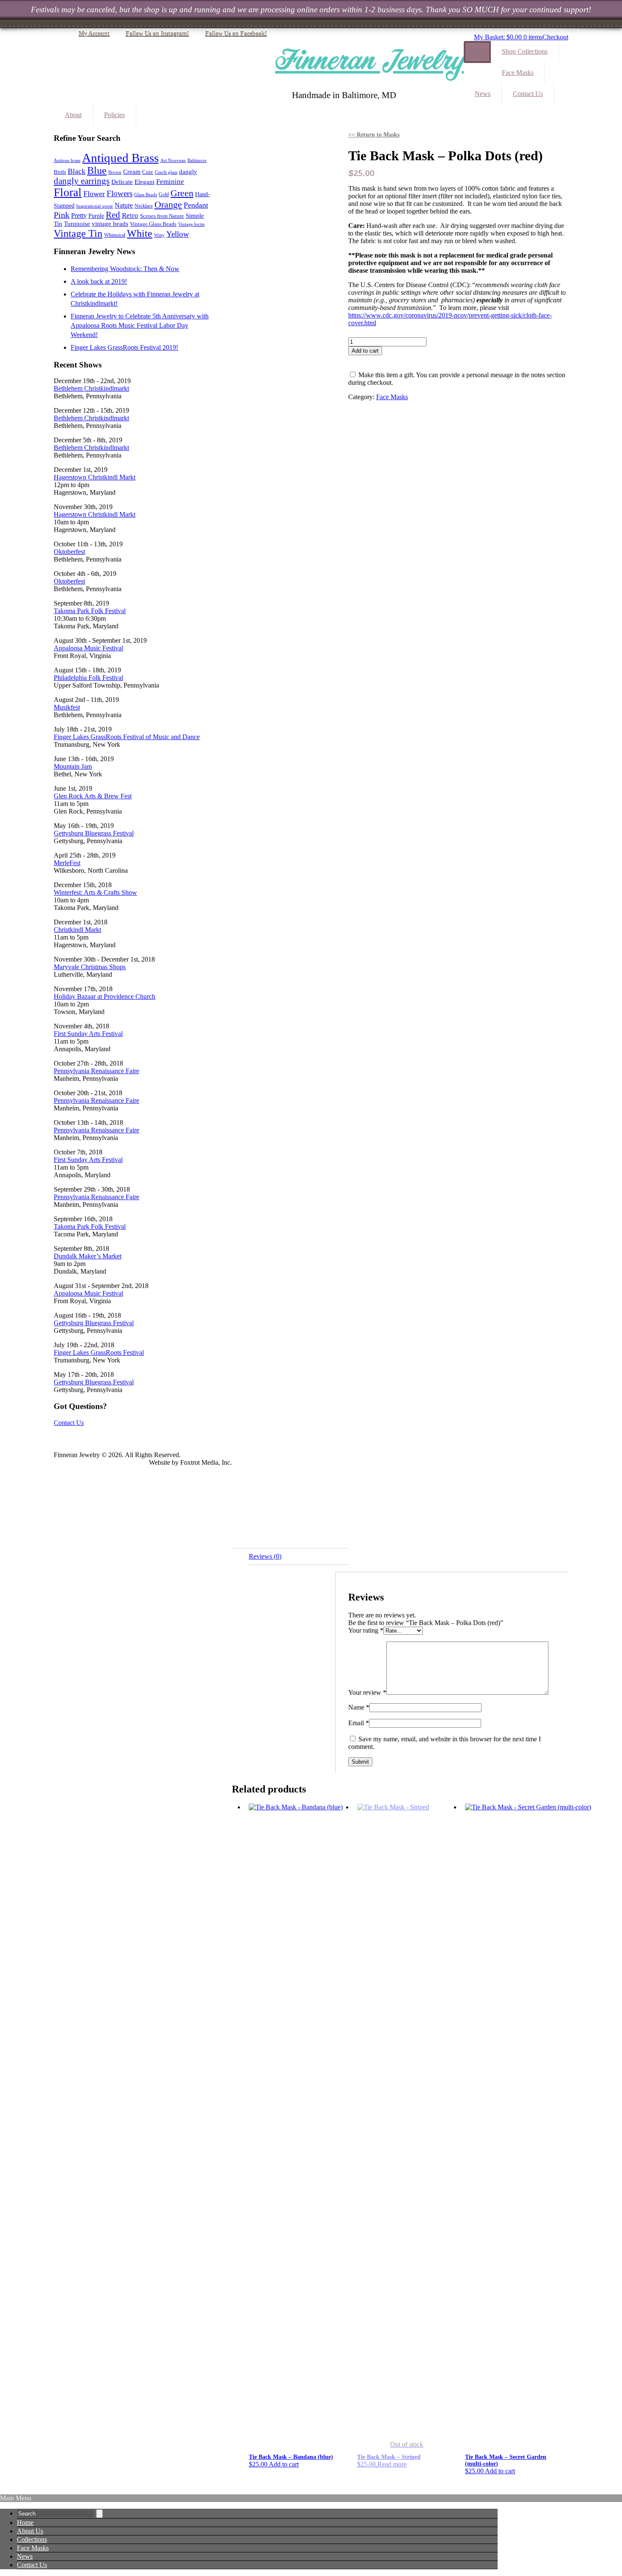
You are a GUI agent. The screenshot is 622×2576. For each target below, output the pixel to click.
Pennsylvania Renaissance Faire (96, 1071)
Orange (168, 204)
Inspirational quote (95, 206)
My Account (94, 34)
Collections (32, 2539)
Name (359, 1707)
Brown (115, 172)
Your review (367, 1692)
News (483, 94)
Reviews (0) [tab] (265, 1556)
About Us (30, 2531)
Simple (195, 216)
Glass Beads (146, 195)
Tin (58, 223)
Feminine (170, 182)
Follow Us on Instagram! (157, 34)
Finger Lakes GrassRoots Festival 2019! (124, 347)
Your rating (366, 1630)
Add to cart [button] (284, 2464)
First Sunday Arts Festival (88, 1034)
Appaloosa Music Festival (88, 648)
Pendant (196, 205)
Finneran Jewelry (369, 61)
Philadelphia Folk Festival (88, 678)
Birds (60, 172)
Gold (164, 195)
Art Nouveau (173, 160)
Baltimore (197, 160)
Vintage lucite (191, 224)
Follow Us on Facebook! (236, 34)
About (73, 115)
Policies (114, 115)
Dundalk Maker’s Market (88, 1256)
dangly (188, 172)
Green (182, 193)
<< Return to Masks (374, 135)
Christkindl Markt (77, 930)
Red (113, 215)
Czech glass (166, 172)
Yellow (178, 234)
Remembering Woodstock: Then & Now (125, 269)
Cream (132, 172)
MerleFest (67, 863)
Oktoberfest (69, 552)
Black (77, 171)
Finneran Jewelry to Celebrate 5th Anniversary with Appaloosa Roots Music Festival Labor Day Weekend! (140, 325)
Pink (62, 215)
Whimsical (115, 235)
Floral (68, 192)
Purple (96, 216)
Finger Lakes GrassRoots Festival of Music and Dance (127, 737)
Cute (148, 172)
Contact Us (528, 94)
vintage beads (110, 224)
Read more (392, 2464)
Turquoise (77, 223)
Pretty (79, 215)
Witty (159, 235)
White (140, 233)
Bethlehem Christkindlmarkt (91, 388)
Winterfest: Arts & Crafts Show (95, 892)
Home (25, 2523)
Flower (94, 194)
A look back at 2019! (99, 281)
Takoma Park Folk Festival (90, 611)
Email (359, 1723)
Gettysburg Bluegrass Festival (94, 833)
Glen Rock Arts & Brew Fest (93, 796)
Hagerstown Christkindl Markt (95, 477)
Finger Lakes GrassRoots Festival (99, 1352)
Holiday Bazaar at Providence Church (105, 996)
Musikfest (67, 707)
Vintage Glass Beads (153, 224)
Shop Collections (525, 51)
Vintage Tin (78, 233)
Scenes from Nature (162, 216)
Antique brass (67, 160)
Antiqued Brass (120, 158)
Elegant (144, 182)
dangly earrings (82, 181)
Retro (130, 215)
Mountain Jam (73, 766)
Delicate (122, 182)
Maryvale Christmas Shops (90, 967)
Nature (124, 205)
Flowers (120, 193)
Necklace (144, 206)
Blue (97, 170)
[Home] (477, 52)
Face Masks (518, 73)
